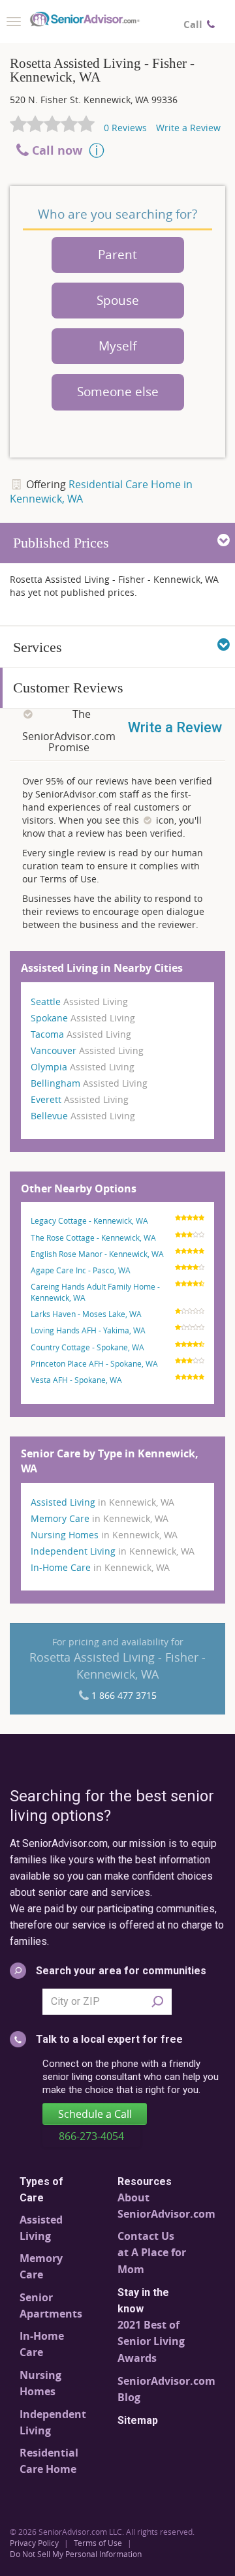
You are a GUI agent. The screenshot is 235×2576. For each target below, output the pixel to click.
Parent (117, 255)
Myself (117, 346)
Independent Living (113, 1551)
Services (38, 647)
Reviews (125, 128)
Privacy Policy (34, 2543)
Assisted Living (102, 1502)
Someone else (118, 392)
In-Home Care (100, 1567)
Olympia (83, 1067)
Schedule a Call (95, 2114)
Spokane (83, 1018)
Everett (80, 1099)
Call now (57, 150)
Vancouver (87, 1050)
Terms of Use (98, 2543)
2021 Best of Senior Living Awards (151, 2341)
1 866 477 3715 (124, 1695)
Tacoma (81, 1034)
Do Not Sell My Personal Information (76, 2554)
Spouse (118, 300)
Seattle (79, 1001)
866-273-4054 (91, 2136)
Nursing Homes (104, 1535)
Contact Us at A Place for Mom (152, 2253)
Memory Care (100, 1518)
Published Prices (61, 543)
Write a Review (188, 128)
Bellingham (89, 1083)
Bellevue (83, 1116)
